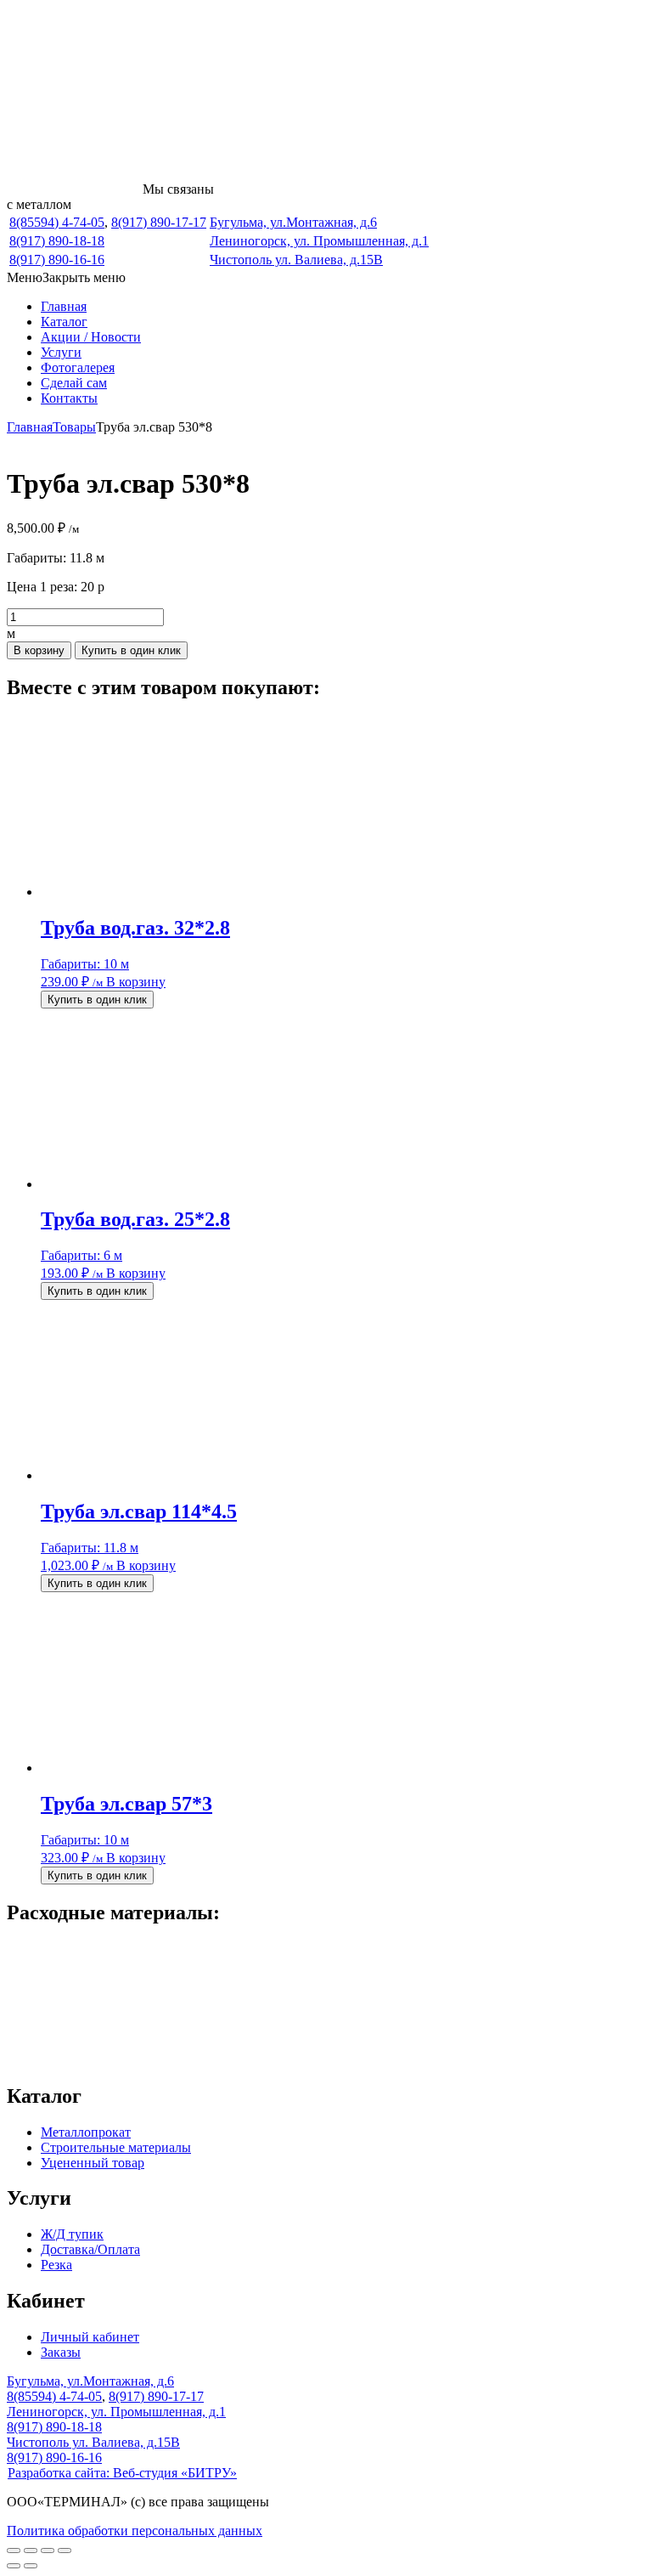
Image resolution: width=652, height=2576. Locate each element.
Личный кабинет (90, 2337)
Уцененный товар (93, 2163)
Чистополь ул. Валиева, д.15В (296, 260)
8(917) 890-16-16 (57, 260)
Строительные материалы (116, 2147)
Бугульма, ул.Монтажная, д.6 (293, 222)
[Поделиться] (48, 2551)
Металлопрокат (86, 2132)
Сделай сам (74, 383)
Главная (64, 306)
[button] (66, 277)
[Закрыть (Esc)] (65, 2551)
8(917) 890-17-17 (159, 222)
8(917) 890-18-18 (57, 241)
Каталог (64, 322)
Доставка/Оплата (90, 2249)
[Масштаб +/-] (14, 2551)
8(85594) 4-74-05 (57, 222)
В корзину (39, 650)
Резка (56, 2265)
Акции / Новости (91, 337)
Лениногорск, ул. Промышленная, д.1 (319, 241)
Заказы (61, 2352)
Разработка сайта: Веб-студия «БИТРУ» (122, 2473)
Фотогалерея (78, 367)
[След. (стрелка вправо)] (31, 2566)
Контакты (69, 398)
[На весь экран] (31, 2551)
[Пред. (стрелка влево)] (14, 2566)
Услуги (61, 352)
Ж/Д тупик (72, 2234)
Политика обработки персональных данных (135, 2531)
